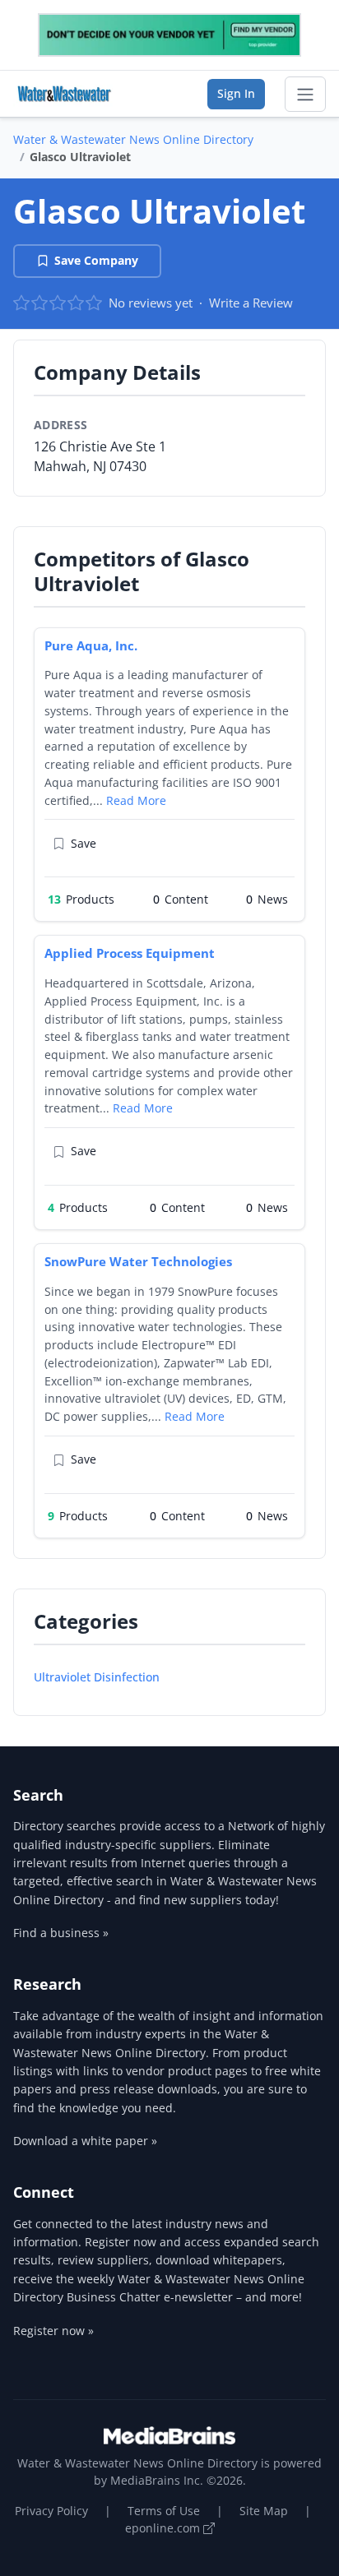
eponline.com (164, 2528)
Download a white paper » (85, 2141)
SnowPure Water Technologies (138, 1261)
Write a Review (251, 303)
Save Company (96, 260)
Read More (136, 800)
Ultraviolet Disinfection (97, 1677)
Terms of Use (164, 2511)
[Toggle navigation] (305, 95)
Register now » (53, 2331)
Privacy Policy (51, 2511)
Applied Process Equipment (130, 953)
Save (84, 843)
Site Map (264, 2511)
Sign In (236, 93)
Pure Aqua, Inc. (91, 645)
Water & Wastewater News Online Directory (133, 139)
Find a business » (61, 1933)
